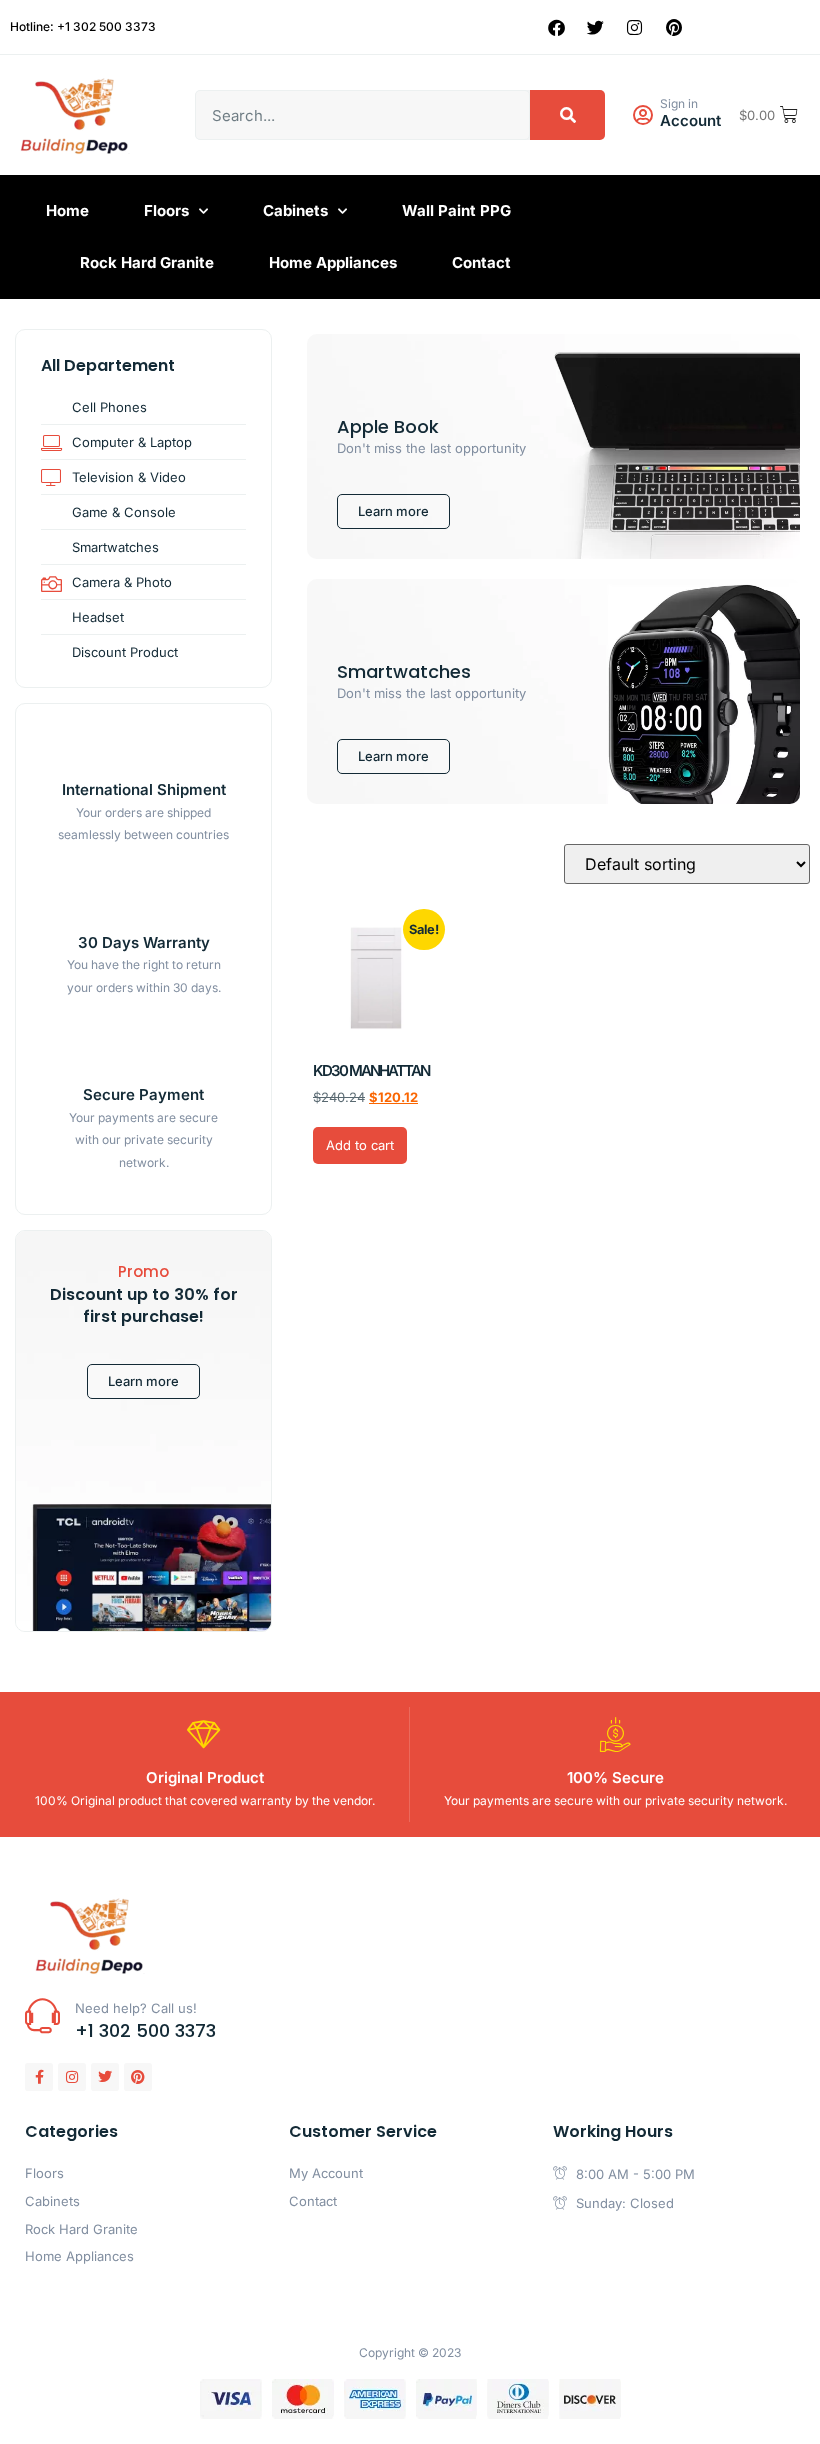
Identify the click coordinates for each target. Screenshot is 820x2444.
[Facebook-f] (39, 2077)
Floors (166, 210)
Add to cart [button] (360, 1145)
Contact (481, 262)
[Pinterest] (674, 27)
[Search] (567, 115)
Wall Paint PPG (456, 210)
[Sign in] (642, 115)
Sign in (679, 103)
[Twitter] (596, 27)
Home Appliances (333, 262)
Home (67, 210)
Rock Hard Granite (147, 262)
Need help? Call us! (136, 2008)
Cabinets (295, 210)
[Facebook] (557, 27)
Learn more (143, 1381)
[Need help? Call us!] (42, 2015)
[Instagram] (635, 27)
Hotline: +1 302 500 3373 (83, 26)
